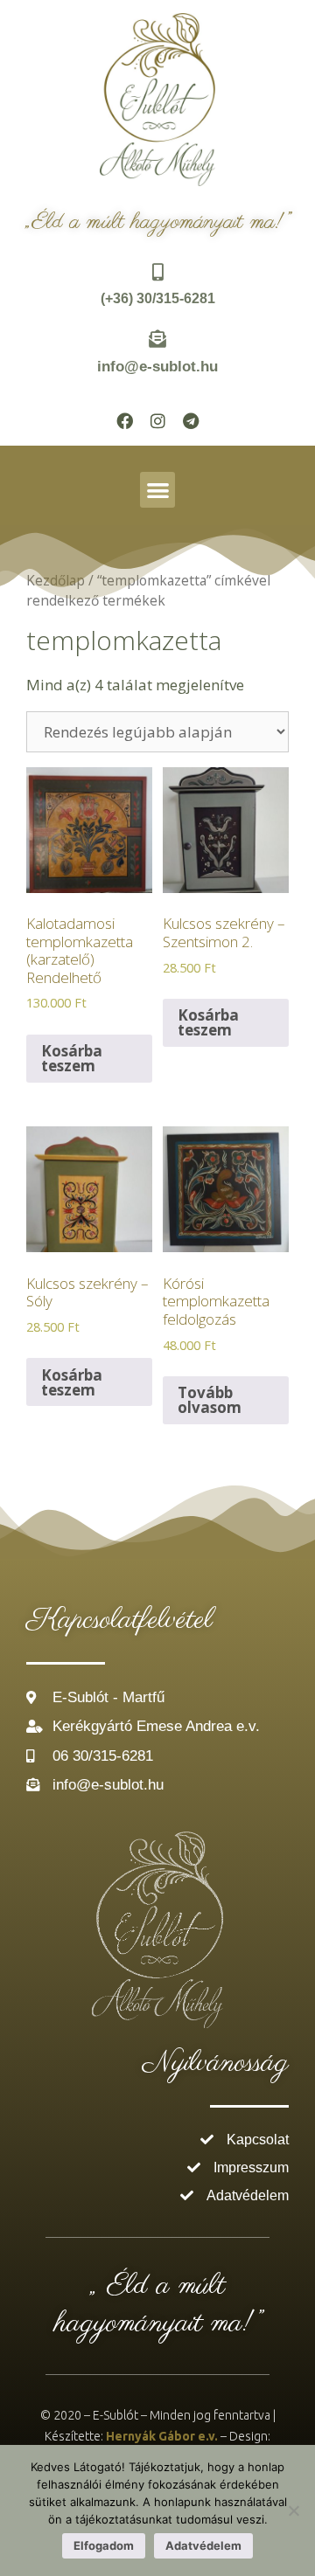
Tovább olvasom (210, 1400)
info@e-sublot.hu (157, 367)
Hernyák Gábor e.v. (162, 2436)
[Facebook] (124, 420)
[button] (158, 490)
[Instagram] (157, 420)
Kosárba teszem (72, 1058)
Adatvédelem (203, 2545)
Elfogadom (104, 2545)
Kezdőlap (56, 580)
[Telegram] (191, 420)
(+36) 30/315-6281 (158, 298)
